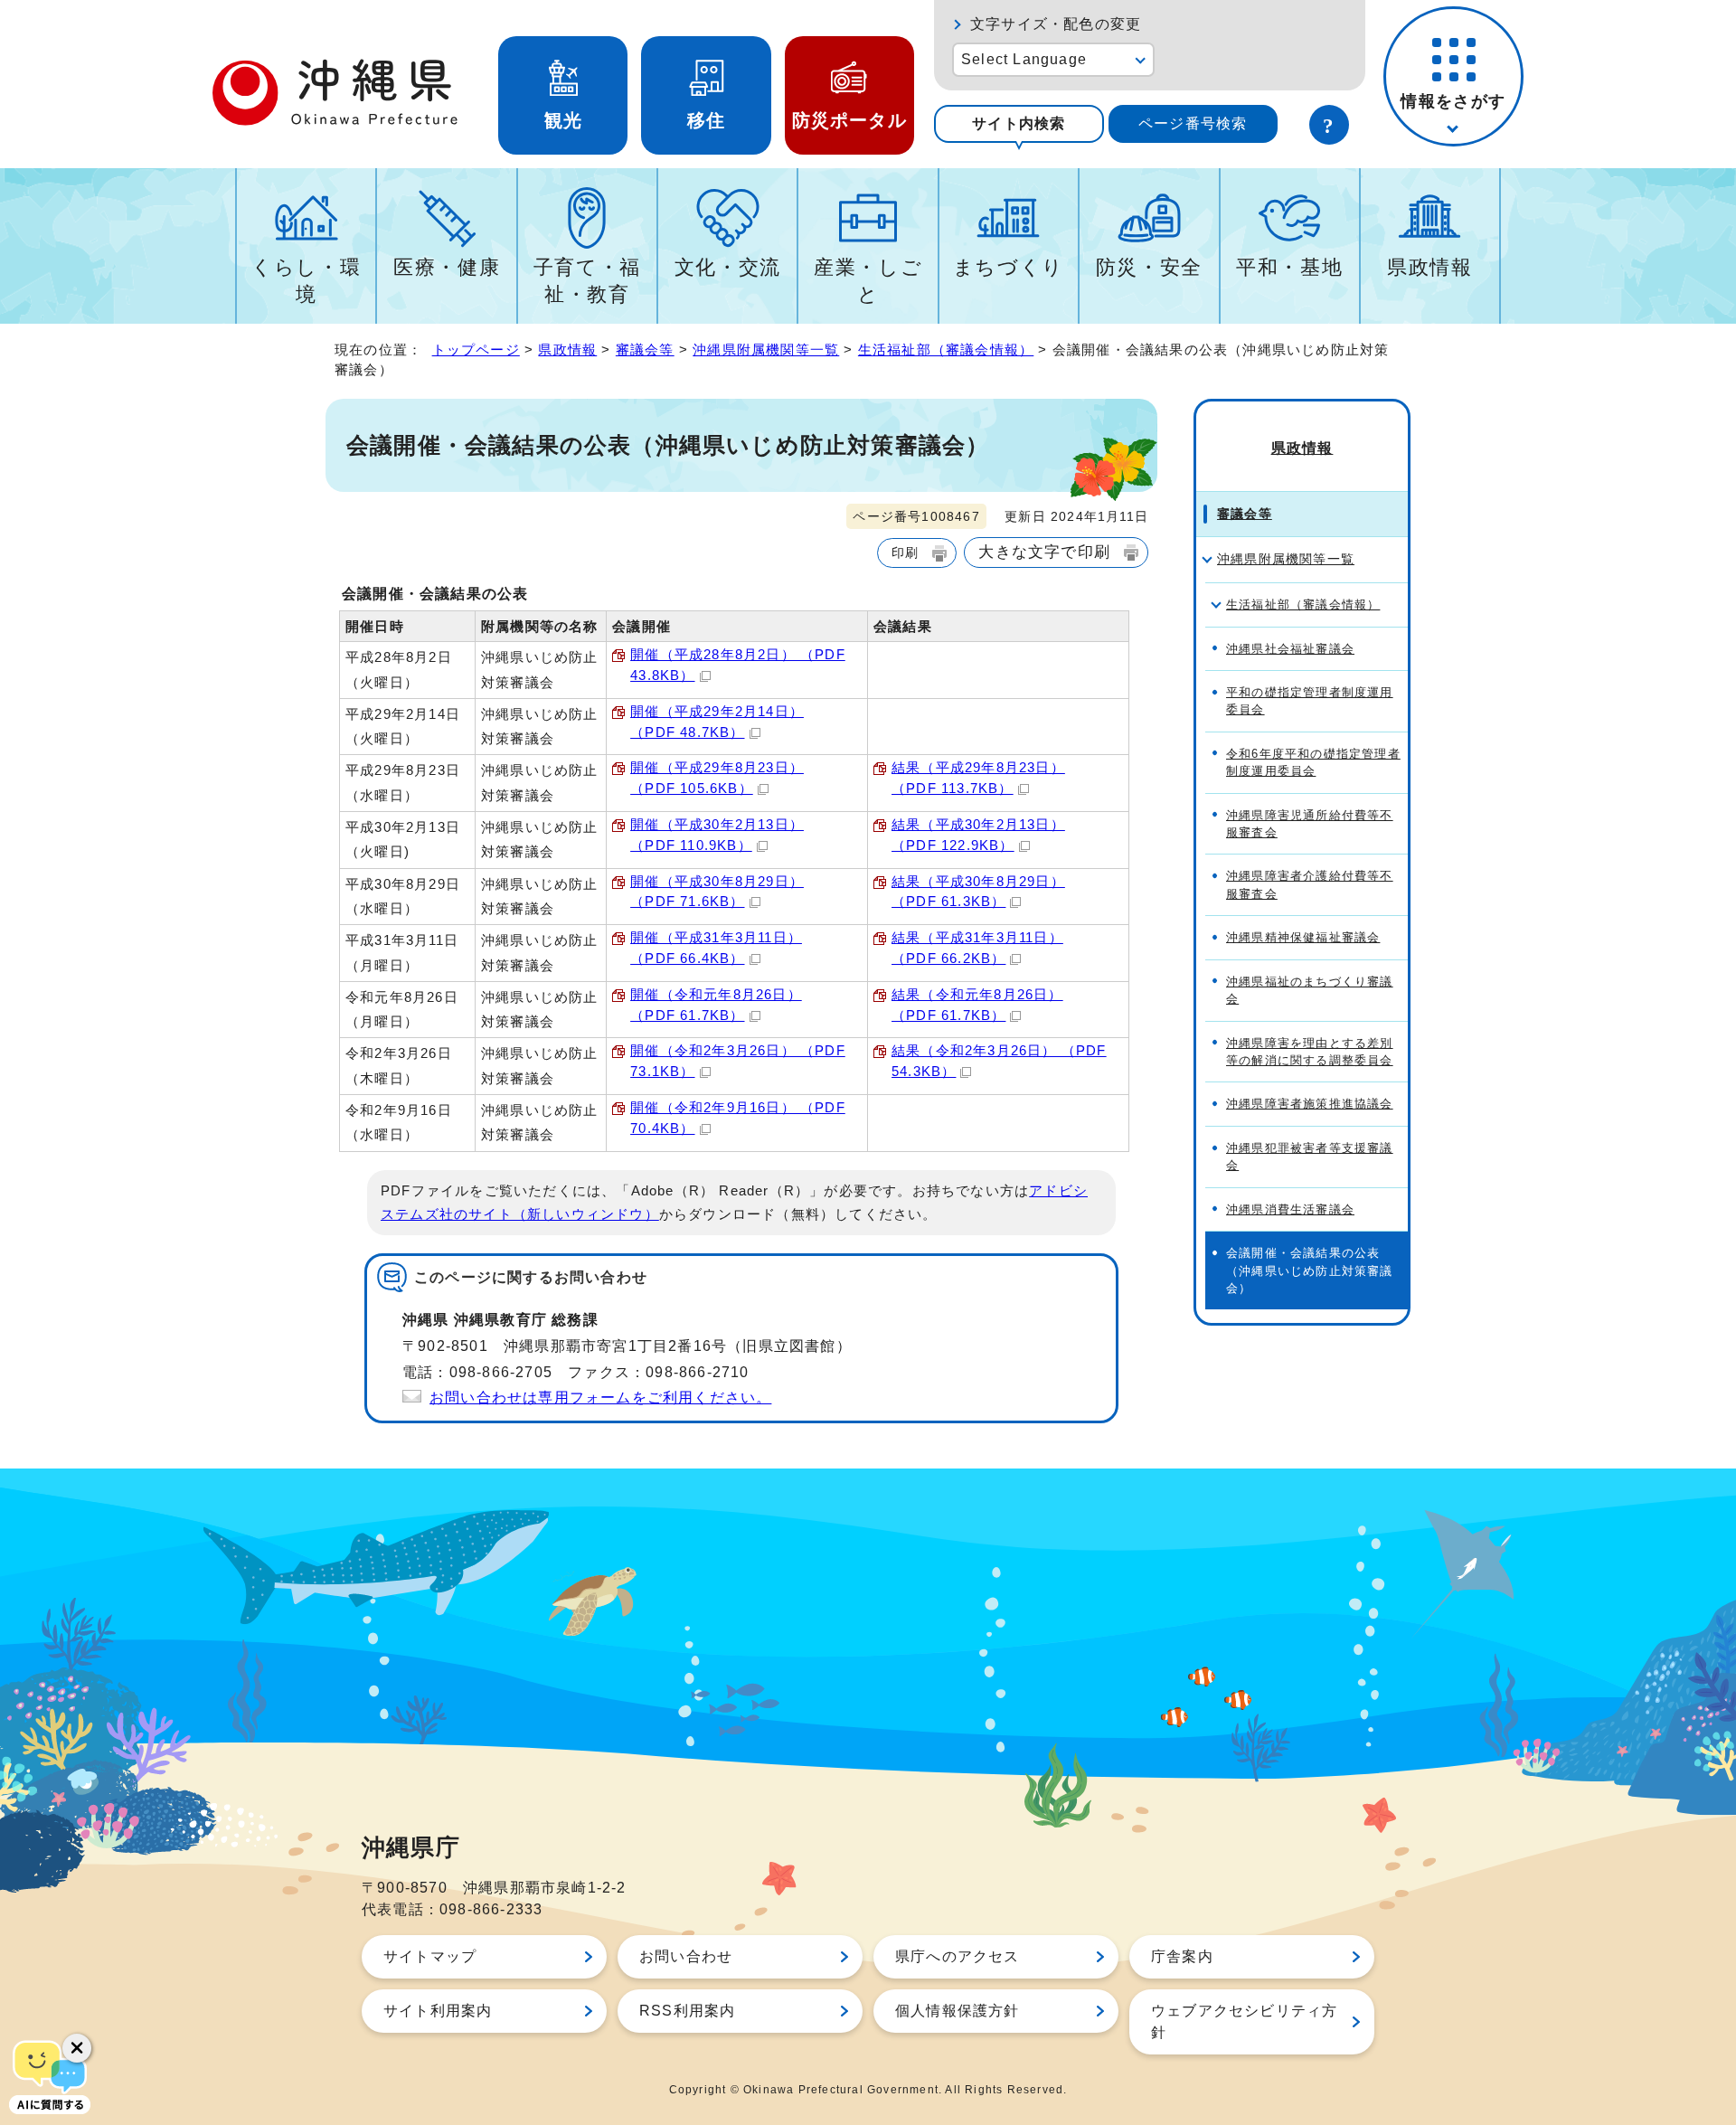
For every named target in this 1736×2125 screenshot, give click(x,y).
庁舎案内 (1182, 1956)
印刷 (905, 552)
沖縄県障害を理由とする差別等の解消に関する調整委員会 (1310, 1052)
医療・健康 (447, 267)
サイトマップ (430, 1956)
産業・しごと (868, 281)
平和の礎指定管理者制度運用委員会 (1310, 701)
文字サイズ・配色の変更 (1056, 24)
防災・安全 (1149, 267)
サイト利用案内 (438, 2011)
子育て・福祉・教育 (587, 281)
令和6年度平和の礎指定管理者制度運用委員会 (1313, 762)
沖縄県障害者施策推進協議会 (1310, 1104)
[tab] (1019, 124)
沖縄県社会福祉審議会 (1290, 649)
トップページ (476, 349)
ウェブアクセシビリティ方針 (1244, 2021)
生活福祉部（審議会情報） (946, 349)
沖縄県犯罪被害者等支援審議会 (1310, 1157)
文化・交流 (728, 267)
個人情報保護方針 (958, 2011)
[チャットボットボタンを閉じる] (77, 2048)
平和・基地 (1289, 267)
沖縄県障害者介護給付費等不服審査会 (1310, 884)
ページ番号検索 (1193, 123)
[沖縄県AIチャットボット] (50, 2075)
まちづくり (1009, 267)
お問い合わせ (686, 1956)
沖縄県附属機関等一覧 (766, 349)
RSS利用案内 (687, 2011)
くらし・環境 (306, 281)
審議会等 (645, 349)
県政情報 (1430, 267)
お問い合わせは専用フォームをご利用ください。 (600, 1398)
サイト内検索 (1019, 123)
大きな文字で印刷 (1044, 552)
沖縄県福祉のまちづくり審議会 (1310, 990)
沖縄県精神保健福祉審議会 (1303, 937)
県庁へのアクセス (958, 1956)
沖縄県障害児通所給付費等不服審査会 (1310, 824)
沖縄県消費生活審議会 (1290, 1209)
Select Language (1024, 59)
